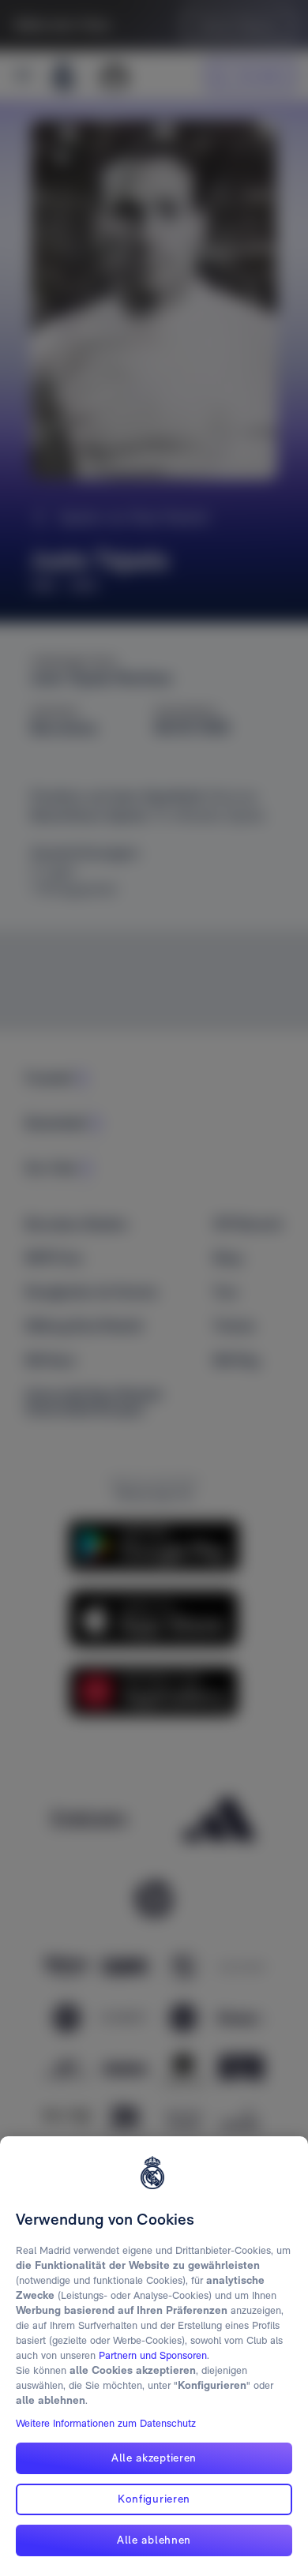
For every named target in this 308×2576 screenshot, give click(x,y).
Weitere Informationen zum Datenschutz (106, 2423)
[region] (154, 2356)
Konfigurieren (154, 2499)
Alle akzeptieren (154, 2458)
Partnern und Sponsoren (153, 2355)
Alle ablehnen (154, 2540)
